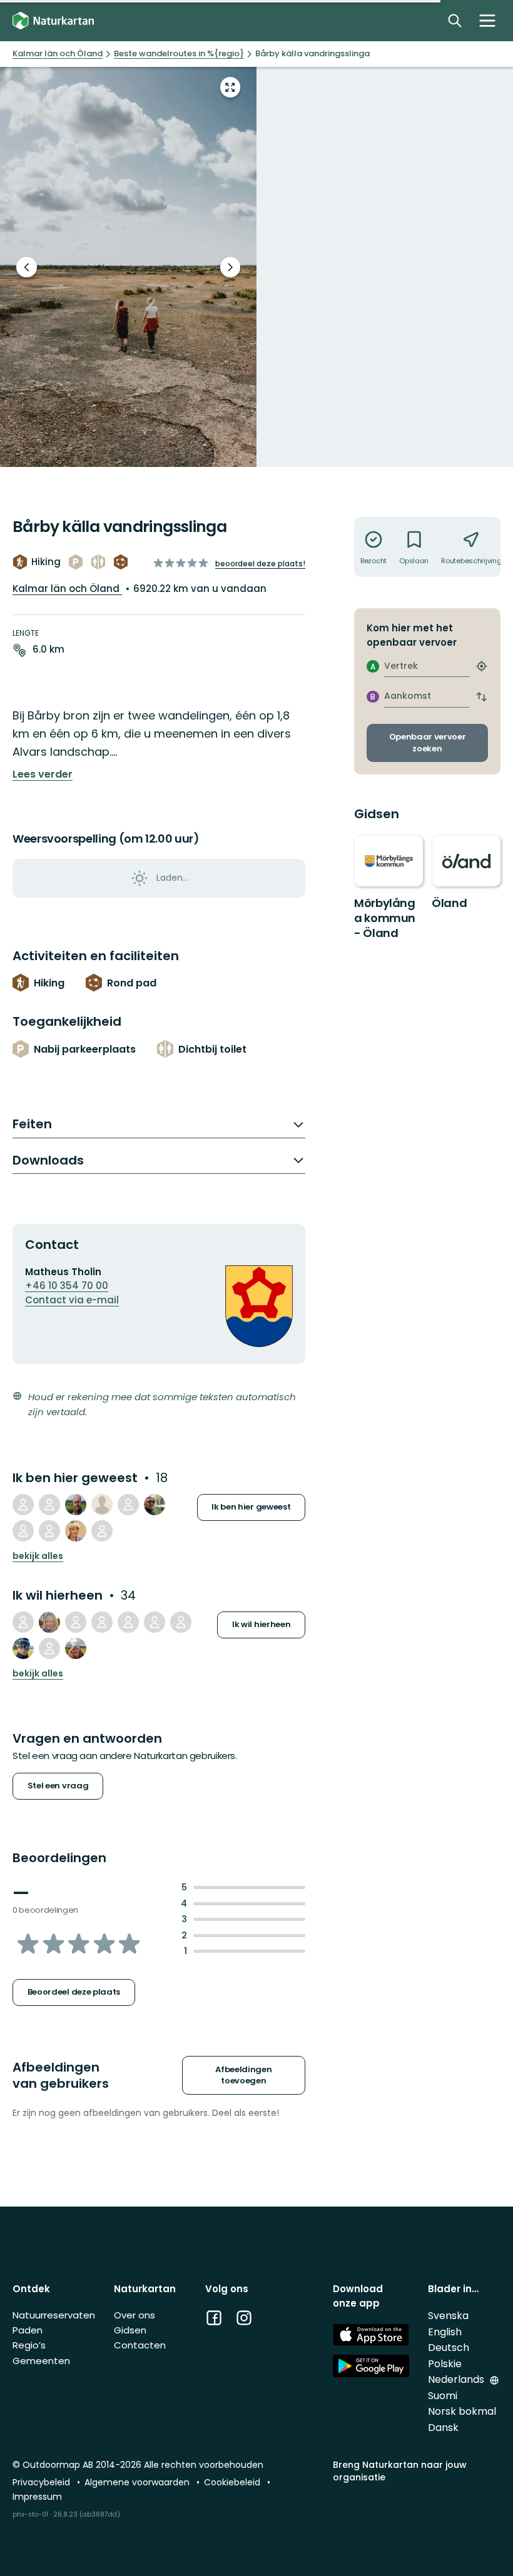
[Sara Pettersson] (102, 1505)
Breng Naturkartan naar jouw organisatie (400, 2471)
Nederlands (457, 2379)
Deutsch (449, 2348)
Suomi (443, 2396)
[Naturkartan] (53, 21)
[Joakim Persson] (102, 1622)
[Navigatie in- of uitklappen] (487, 21)
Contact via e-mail (72, 1300)
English (445, 2332)
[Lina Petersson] (155, 1622)
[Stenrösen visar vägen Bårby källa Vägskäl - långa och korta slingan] (128, 267)
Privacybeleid (43, 2482)
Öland (449, 903)
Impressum (37, 2497)
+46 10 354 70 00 (67, 1285)
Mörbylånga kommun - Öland (385, 918)
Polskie (445, 2364)
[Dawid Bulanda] (181, 1622)
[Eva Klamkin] (76, 1531)
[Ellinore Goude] (76, 1622)
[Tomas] (49, 1531)
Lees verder (43, 774)
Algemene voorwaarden (138, 2482)
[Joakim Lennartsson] (128, 1505)
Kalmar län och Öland (67, 589)
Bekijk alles (38, 1556)
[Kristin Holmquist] (128, 1622)
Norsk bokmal (462, 2411)
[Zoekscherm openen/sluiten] (455, 21)
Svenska (448, 2316)
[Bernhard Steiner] (102, 1531)
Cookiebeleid (233, 2482)
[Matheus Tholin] (23, 1505)
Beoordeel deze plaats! (260, 564)
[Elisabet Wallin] (155, 1505)
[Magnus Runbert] (76, 1505)
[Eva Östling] (49, 1648)
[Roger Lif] (23, 1648)
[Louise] (76, 1648)
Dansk (443, 2428)
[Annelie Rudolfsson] (23, 1531)
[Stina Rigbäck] (49, 1622)
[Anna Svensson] (49, 1505)
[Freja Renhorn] (23, 1622)
